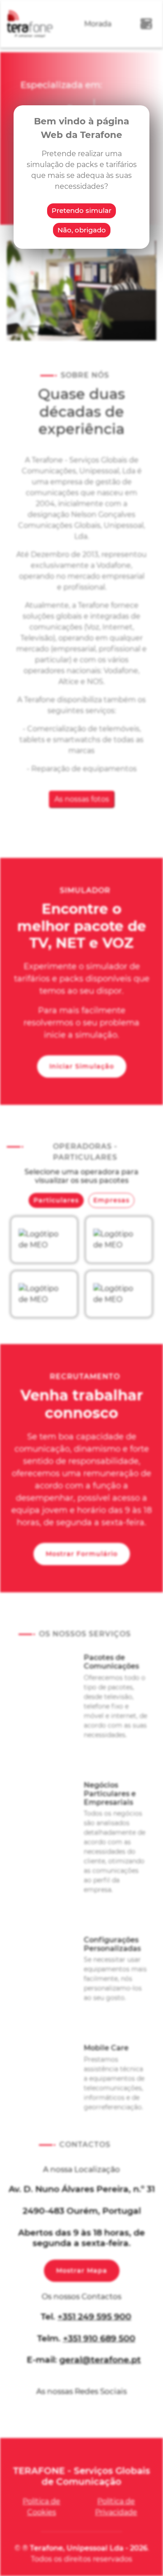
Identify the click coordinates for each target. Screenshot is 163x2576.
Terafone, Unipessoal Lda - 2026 (89, 2548)
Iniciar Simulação (82, 1066)
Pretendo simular (81, 210)
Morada (98, 24)
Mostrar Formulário (82, 1554)
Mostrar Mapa (82, 2271)
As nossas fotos (82, 799)
